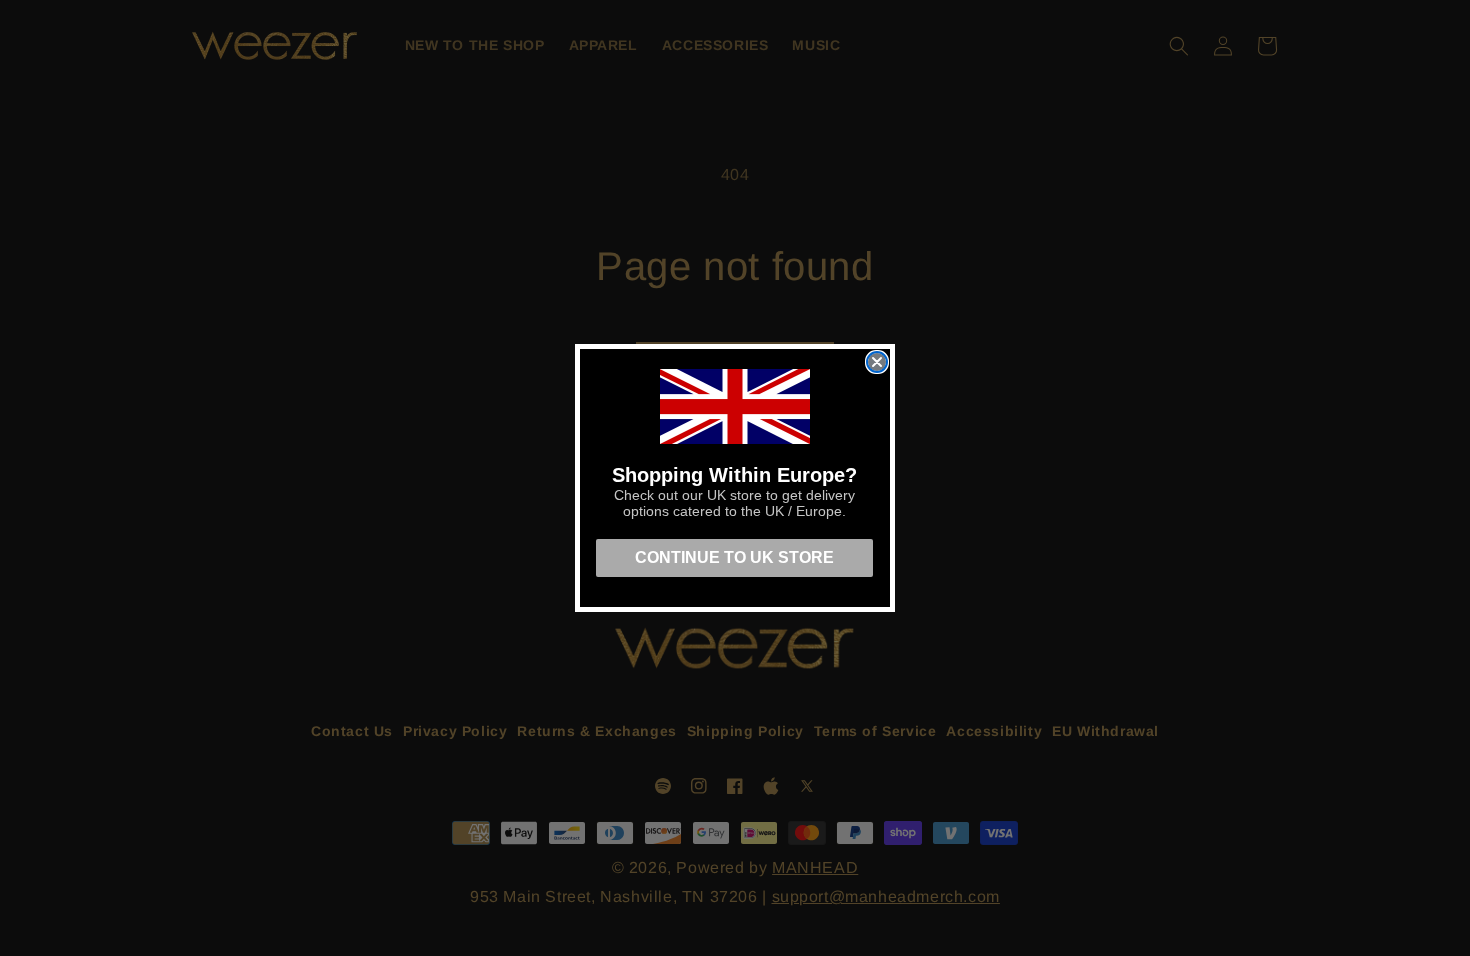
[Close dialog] (877, 362)
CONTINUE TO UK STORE (734, 557)
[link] (735, 406)
